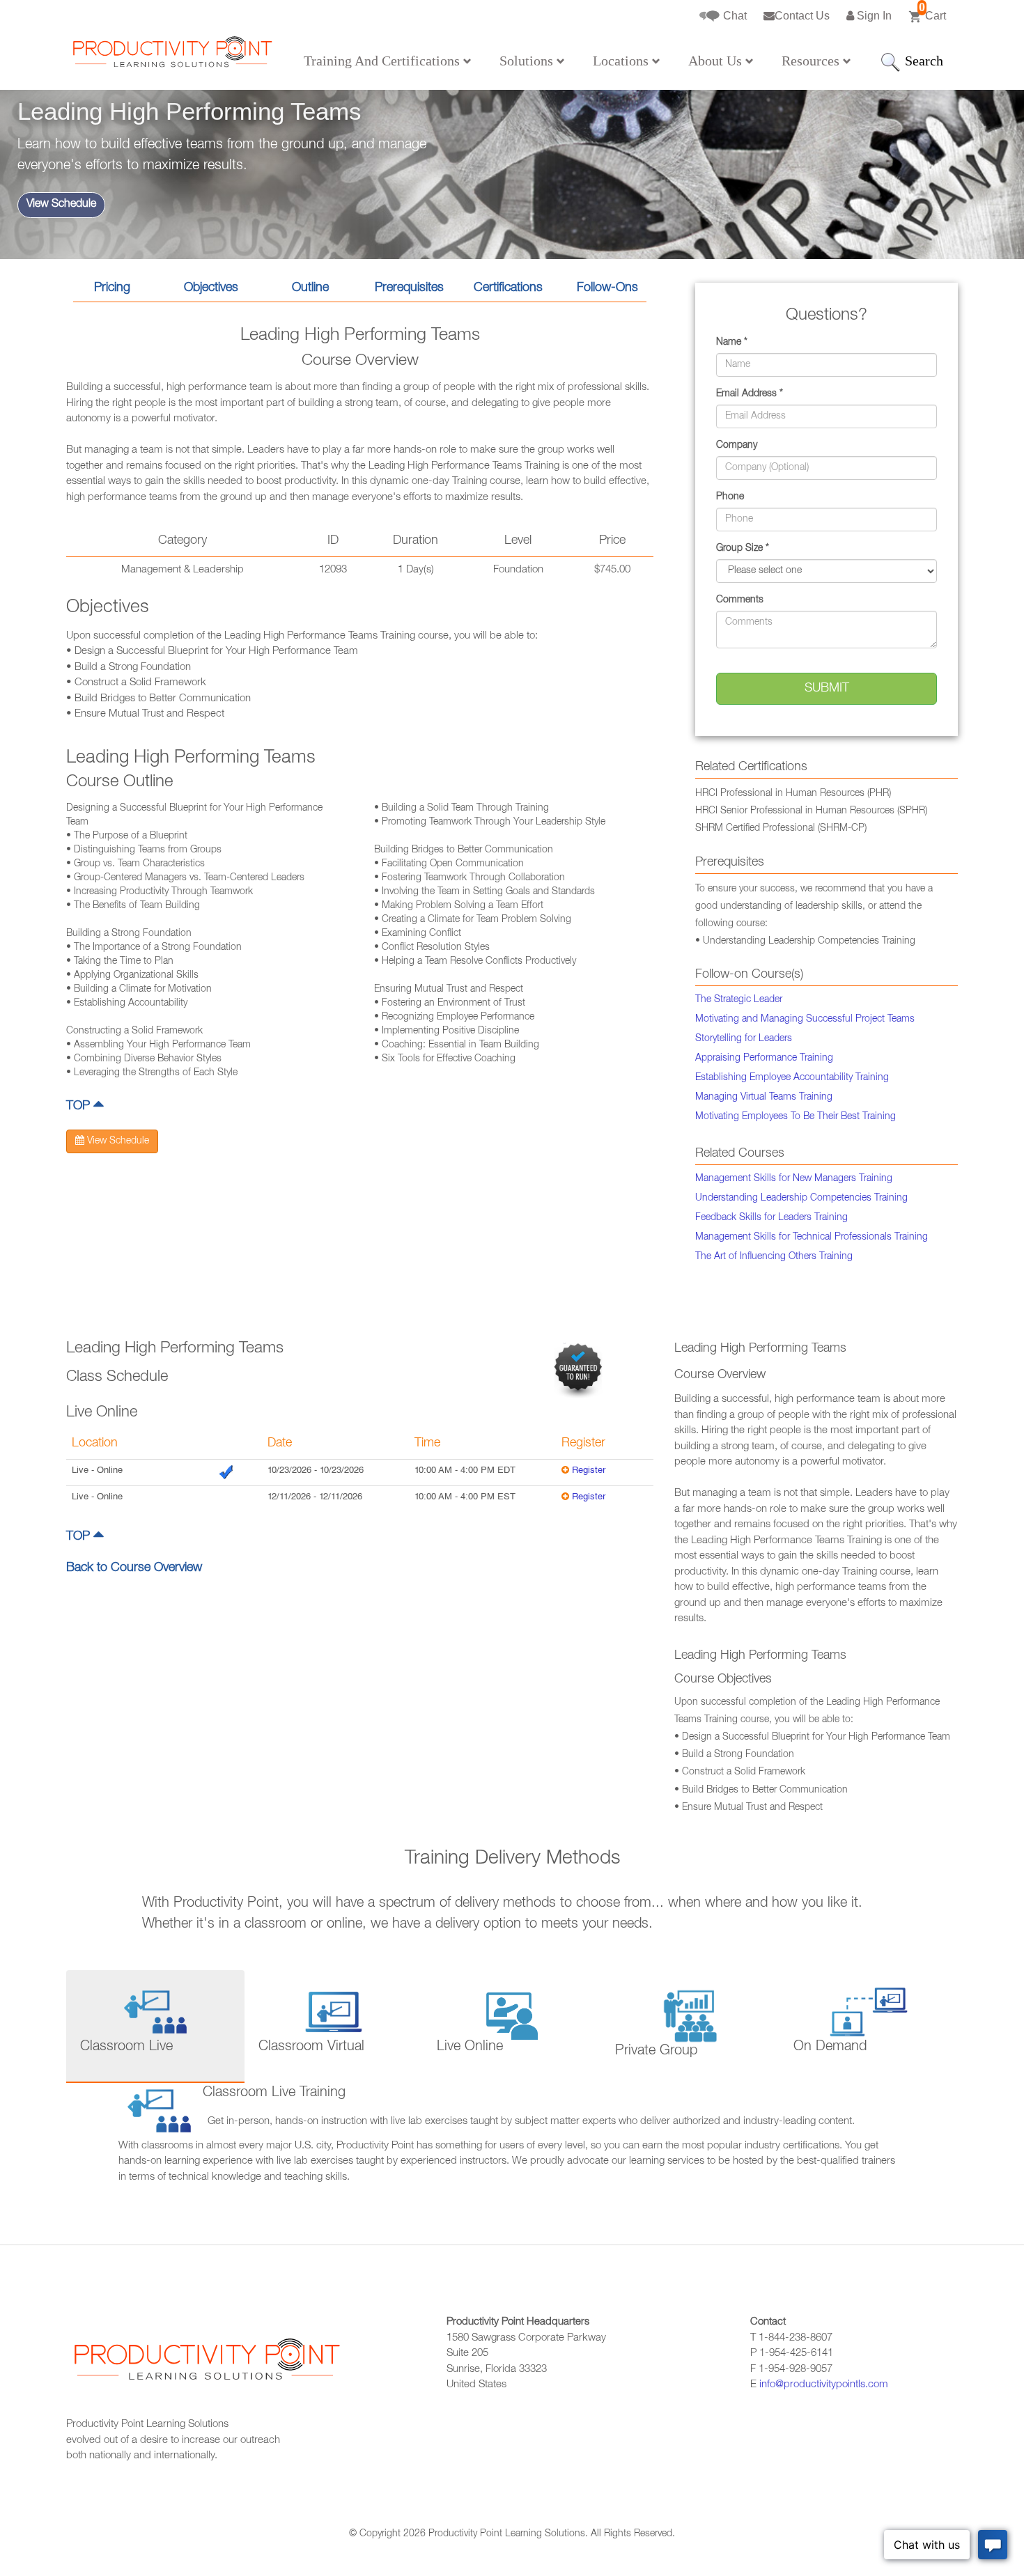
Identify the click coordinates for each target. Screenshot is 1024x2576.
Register (589, 1471)
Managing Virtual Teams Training (764, 1098)
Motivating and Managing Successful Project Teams (805, 1020)
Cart (932, 11)
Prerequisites (409, 288)
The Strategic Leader (739, 1000)
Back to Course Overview (134, 1568)
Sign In (873, 16)
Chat (734, 16)
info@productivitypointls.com (824, 2385)
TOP (80, 1107)
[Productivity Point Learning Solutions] (171, 56)
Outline (310, 288)
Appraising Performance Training (764, 1059)
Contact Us (802, 16)
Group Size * (743, 549)
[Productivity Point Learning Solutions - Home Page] (205, 2367)
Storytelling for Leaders (744, 1039)
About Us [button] (717, 61)
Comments (740, 600)
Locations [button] (622, 61)
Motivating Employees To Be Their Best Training (796, 1117)
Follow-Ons (607, 288)
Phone (730, 497)
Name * (732, 343)
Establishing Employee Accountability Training (792, 1078)
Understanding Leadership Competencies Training (801, 1199)
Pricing (112, 288)
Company (737, 446)
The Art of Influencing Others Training (774, 1257)
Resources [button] (812, 61)
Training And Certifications (383, 61)
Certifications (508, 288)
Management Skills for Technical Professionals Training (812, 1238)
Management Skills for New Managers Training (794, 1179)
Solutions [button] (528, 61)
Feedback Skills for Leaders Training (771, 1218)
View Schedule (61, 205)
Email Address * (750, 394)
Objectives (211, 288)
